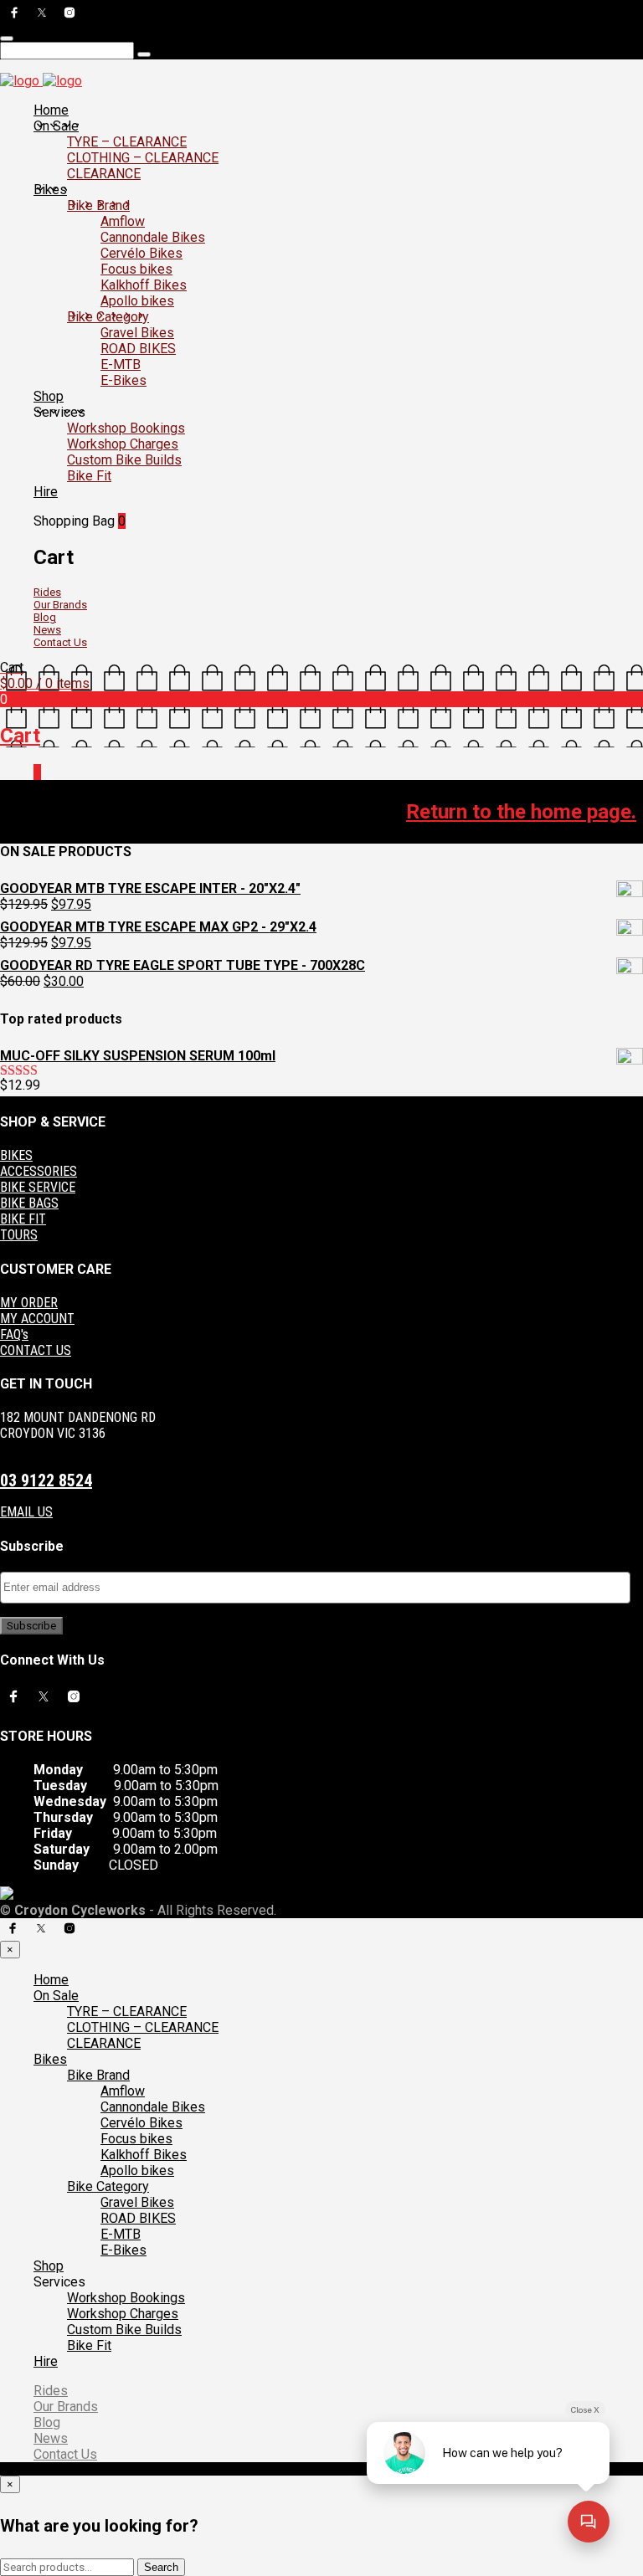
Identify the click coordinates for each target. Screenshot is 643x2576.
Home (51, 110)
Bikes (50, 190)
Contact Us (60, 642)
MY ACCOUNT (37, 1319)
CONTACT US (36, 1350)
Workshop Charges (123, 444)
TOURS (19, 1235)
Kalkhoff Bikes (144, 285)
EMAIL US (26, 1512)
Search (161, 2567)
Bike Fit (89, 476)
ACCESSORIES (39, 1171)
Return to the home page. (521, 812)
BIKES (16, 1155)
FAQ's (14, 1334)
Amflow (123, 221)
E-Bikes (123, 380)
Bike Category (108, 317)
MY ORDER (29, 1303)
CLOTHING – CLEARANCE (143, 158)
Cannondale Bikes (153, 237)
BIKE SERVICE (38, 1187)
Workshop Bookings (126, 428)
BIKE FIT (23, 1219)
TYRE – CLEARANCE (127, 142)
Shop (49, 396)
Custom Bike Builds (124, 460)
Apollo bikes (137, 301)
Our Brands (60, 605)
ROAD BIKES (138, 349)
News (47, 630)
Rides (47, 592)
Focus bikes (136, 269)
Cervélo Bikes (141, 253)
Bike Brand (98, 205)
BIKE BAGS (29, 1203)
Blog (45, 617)
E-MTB (121, 364)
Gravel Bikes (137, 333)
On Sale (56, 126)
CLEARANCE (104, 174)
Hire (46, 492)
